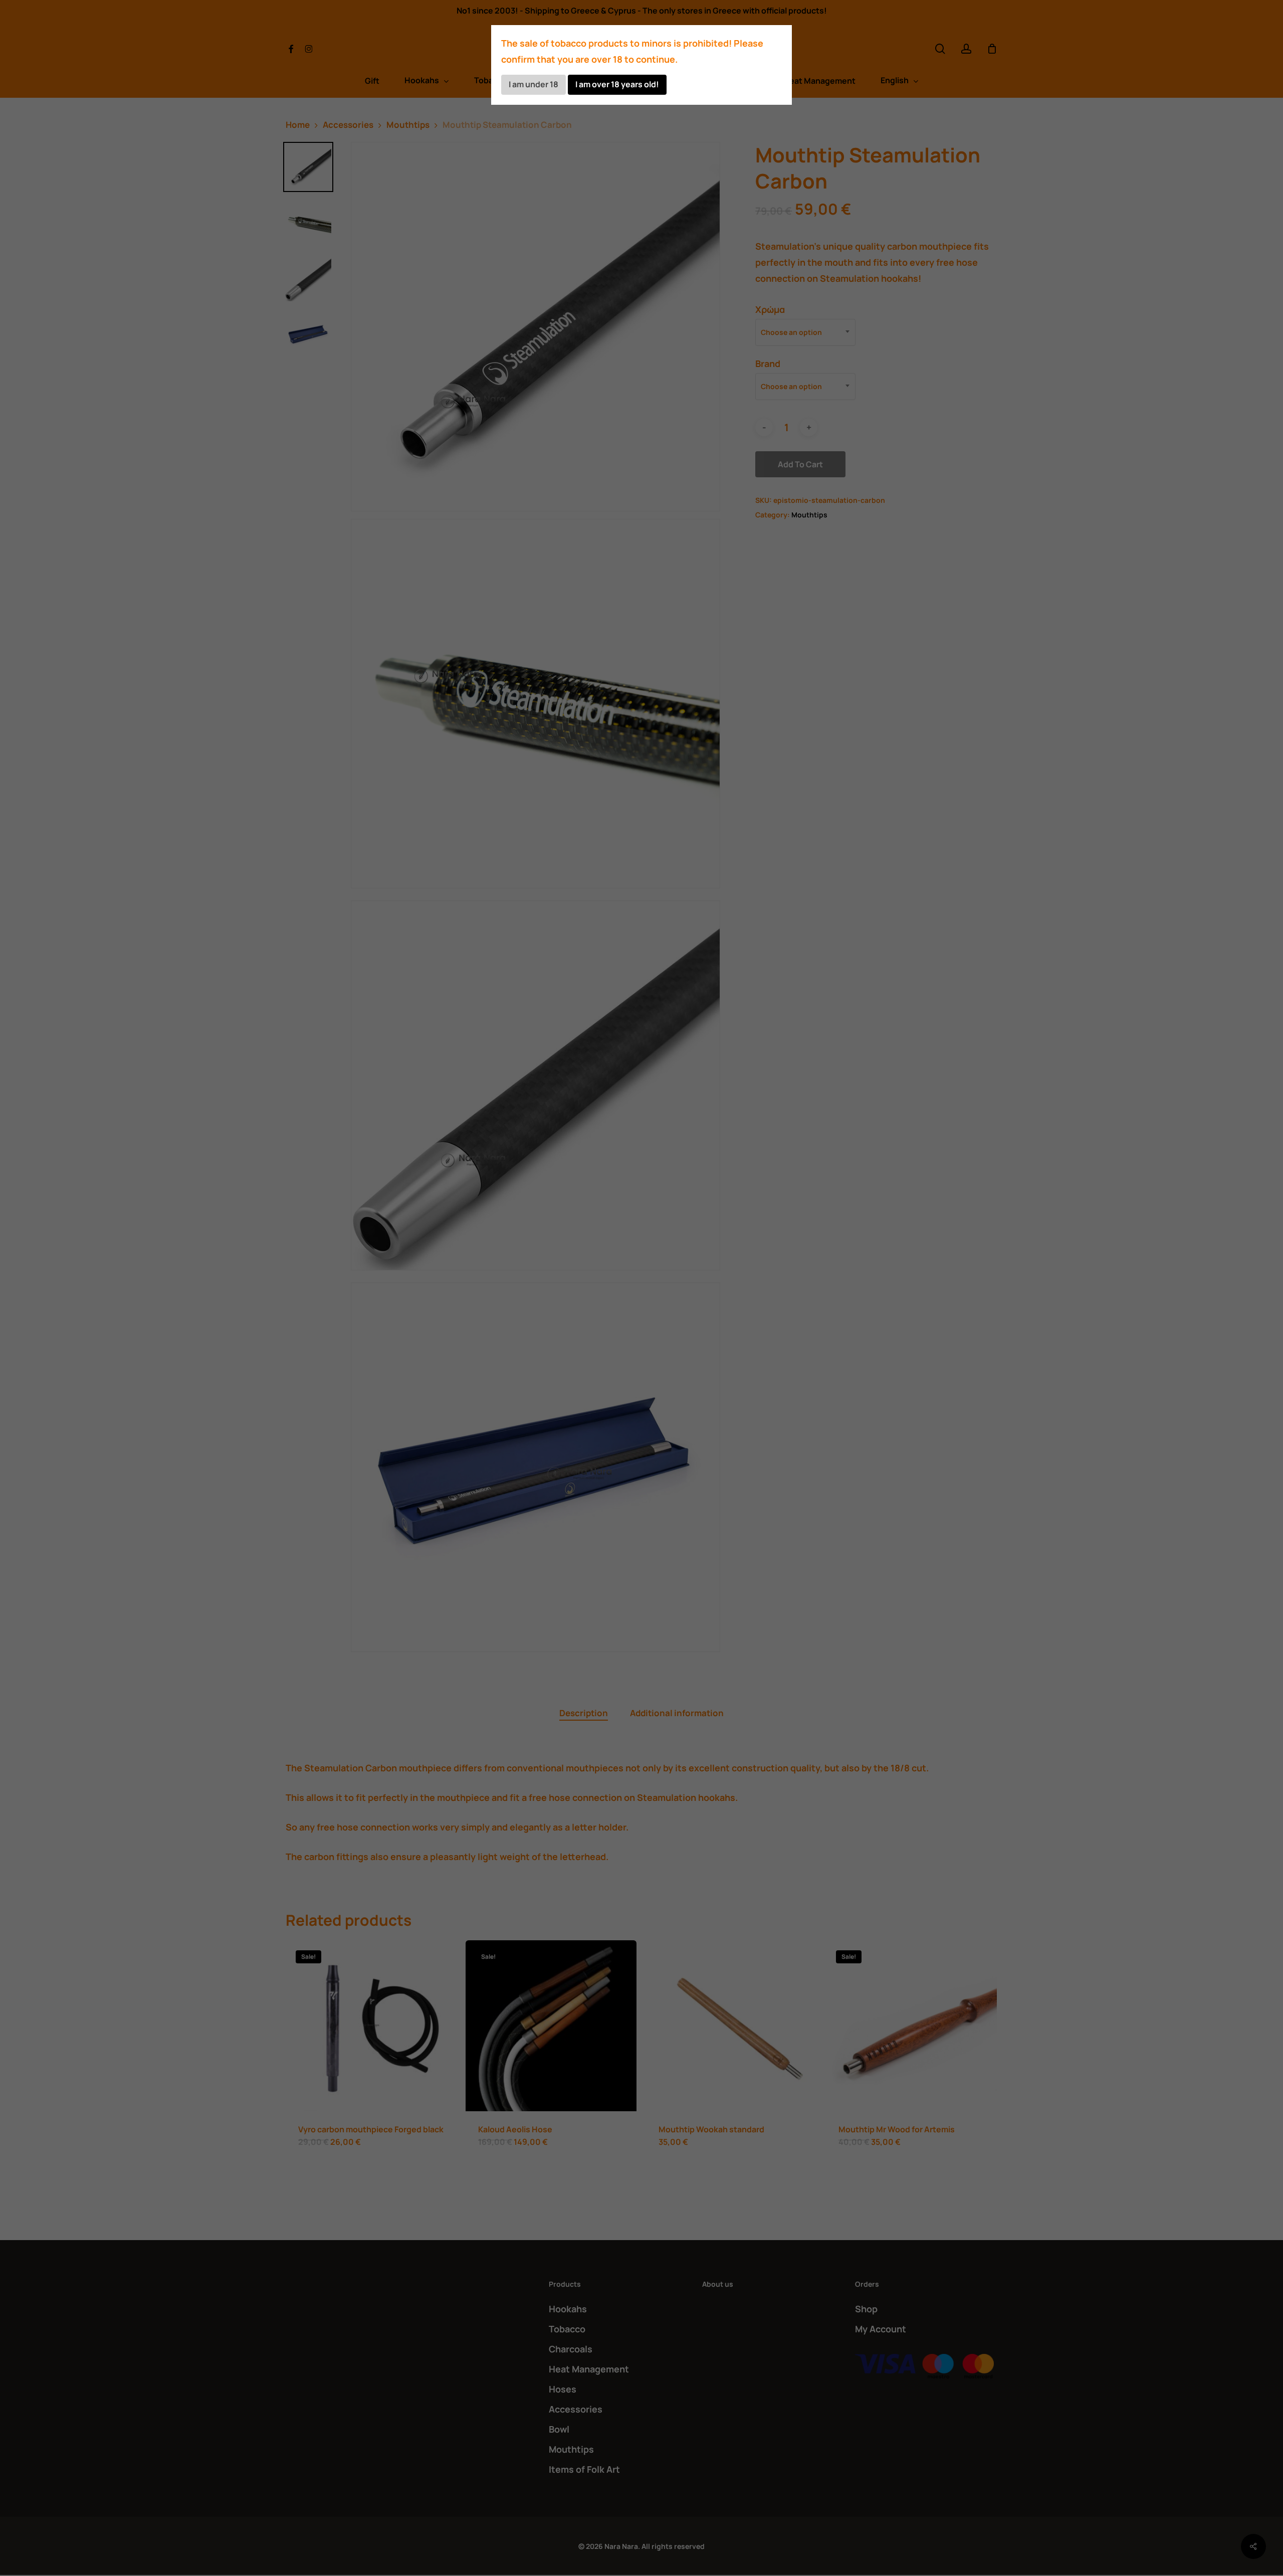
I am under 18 (533, 84)
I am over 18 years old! (617, 84)
